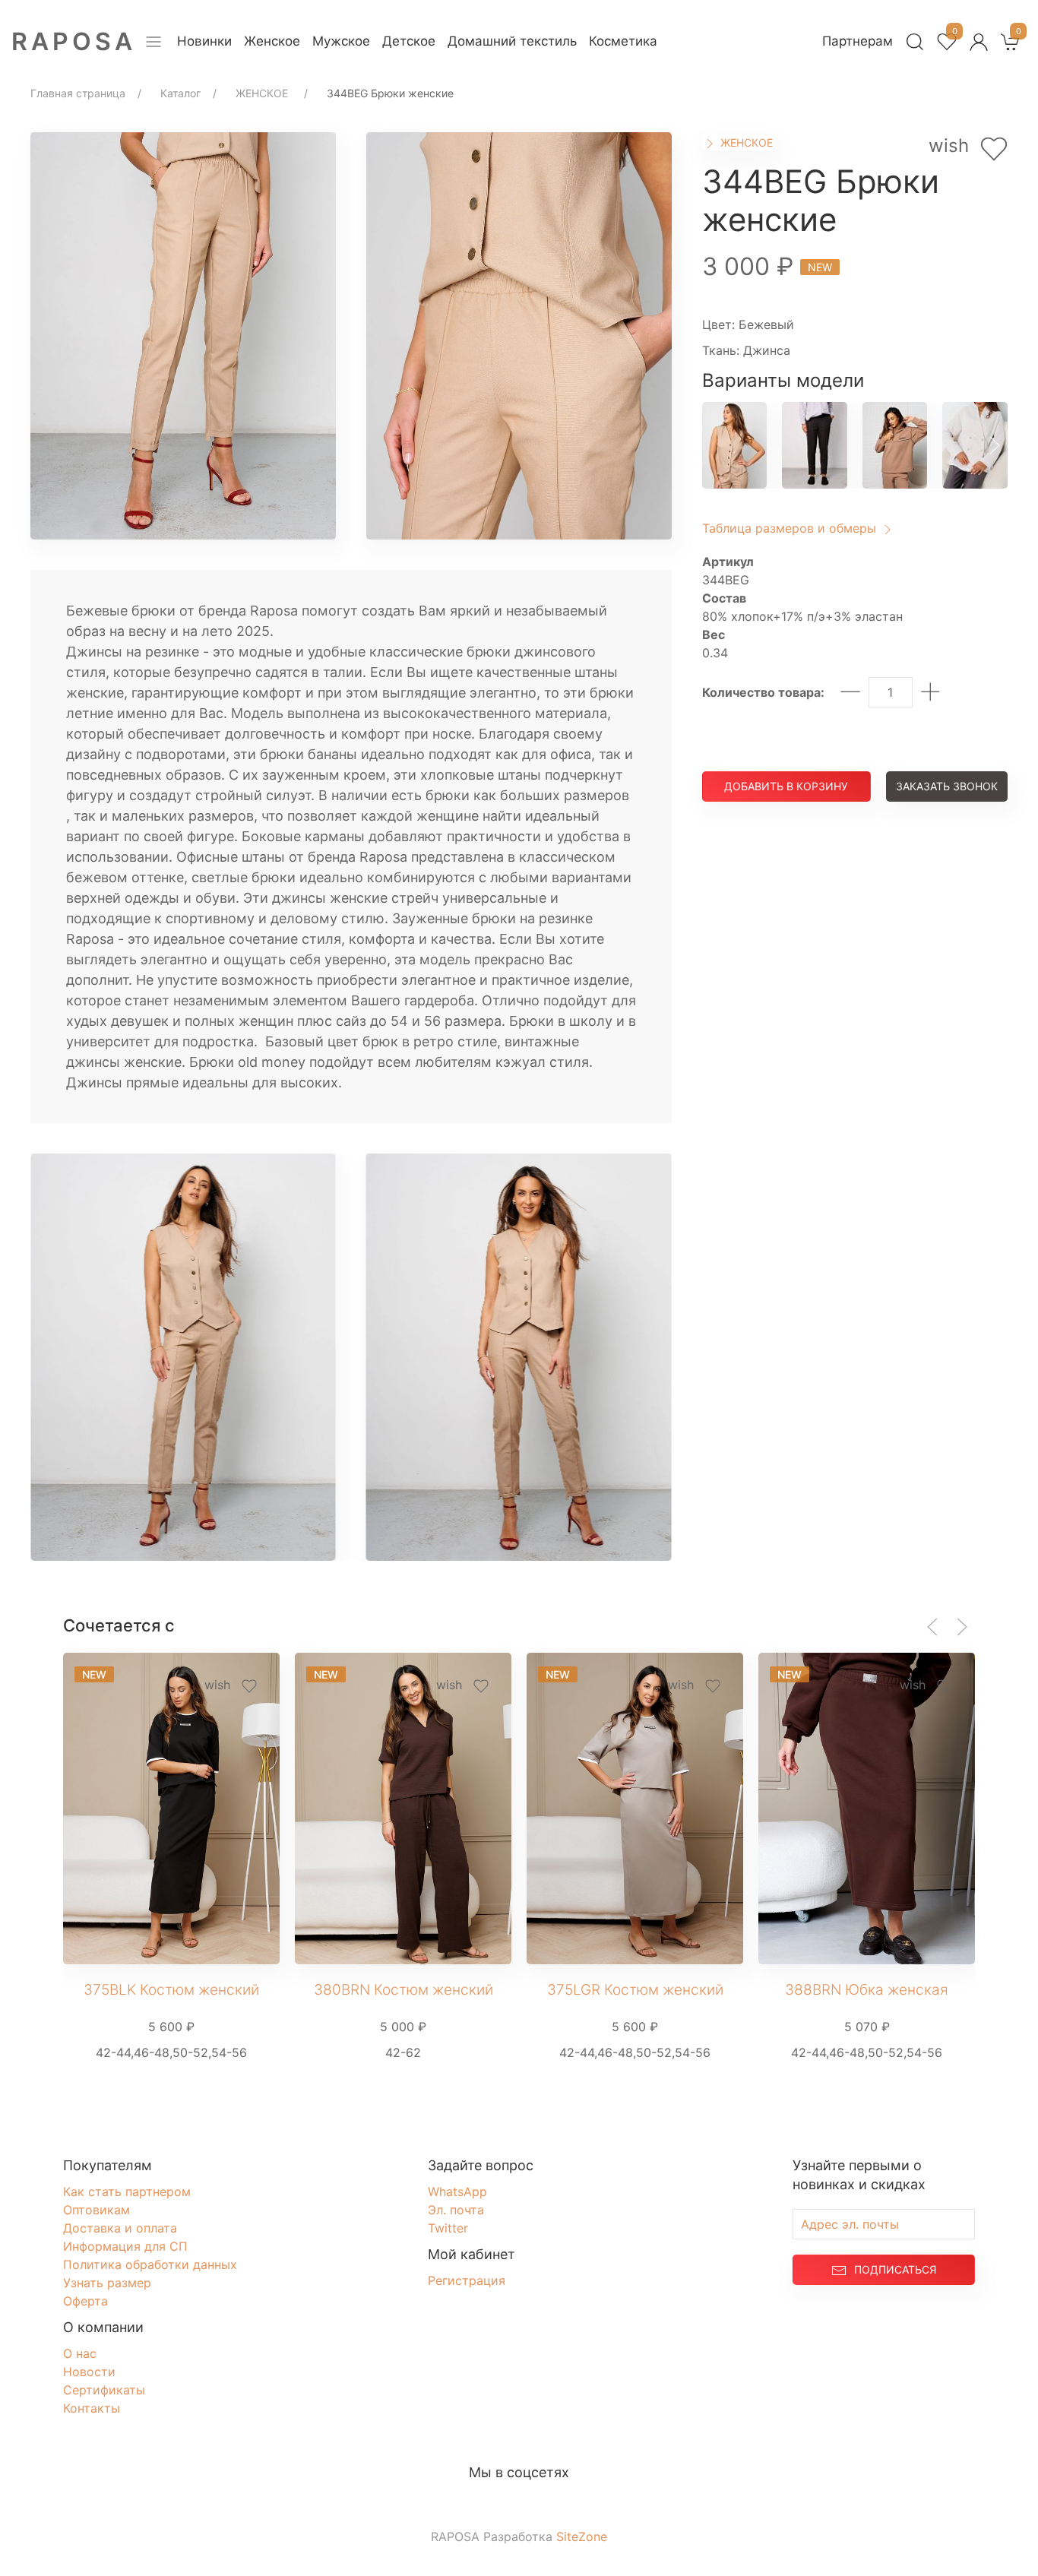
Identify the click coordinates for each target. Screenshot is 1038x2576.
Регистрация (467, 2280)
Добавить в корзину (786, 786)
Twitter (448, 2228)
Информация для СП (125, 2246)
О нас (80, 2353)
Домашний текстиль (512, 41)
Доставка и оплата (120, 2228)
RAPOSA (74, 41)
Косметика (623, 41)
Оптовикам (97, 2210)
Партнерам (858, 41)
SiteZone (582, 2536)
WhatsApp (457, 2191)
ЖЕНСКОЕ (745, 142)
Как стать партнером (127, 2191)
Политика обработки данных (150, 2264)
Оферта (85, 2301)
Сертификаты (104, 2390)
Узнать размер (107, 2283)
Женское (272, 41)
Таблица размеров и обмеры (791, 528)
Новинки (204, 41)
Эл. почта (456, 2210)
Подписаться (895, 2269)
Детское (409, 41)
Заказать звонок (947, 786)
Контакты (92, 2408)
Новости (89, 2372)
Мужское (341, 41)
